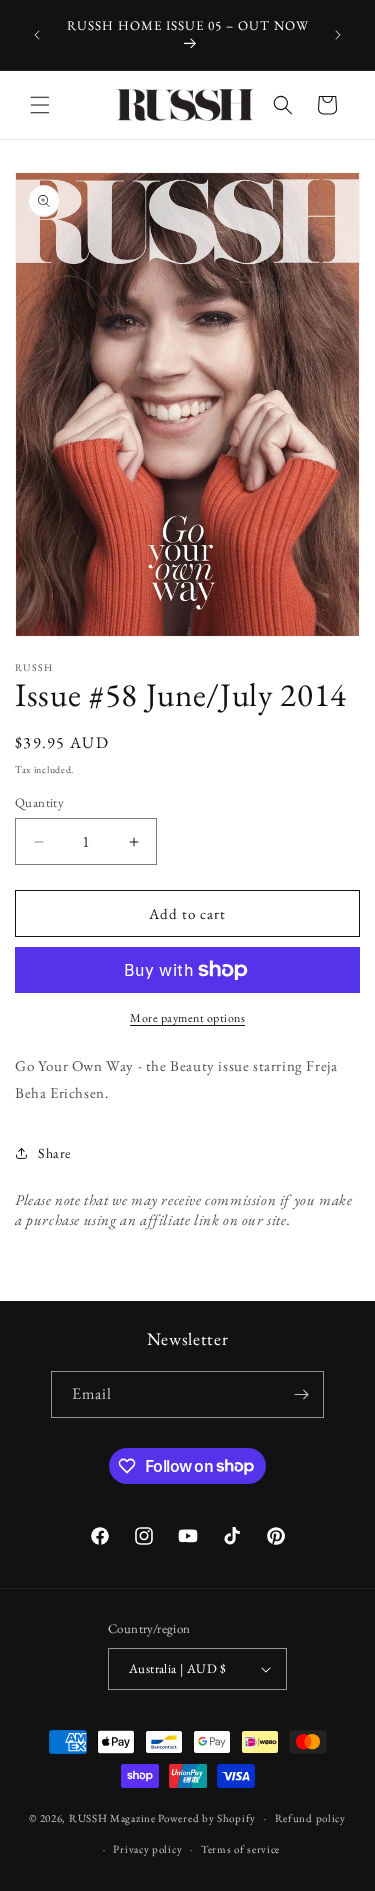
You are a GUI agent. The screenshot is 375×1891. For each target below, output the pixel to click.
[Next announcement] (338, 35)
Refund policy (310, 1818)
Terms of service (240, 1849)
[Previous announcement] (37, 35)
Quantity (39, 802)
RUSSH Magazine (112, 1818)
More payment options (187, 1018)
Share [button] (54, 1153)
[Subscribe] (301, 1394)
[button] (40, 105)
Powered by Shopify (207, 1818)
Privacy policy (147, 1849)
